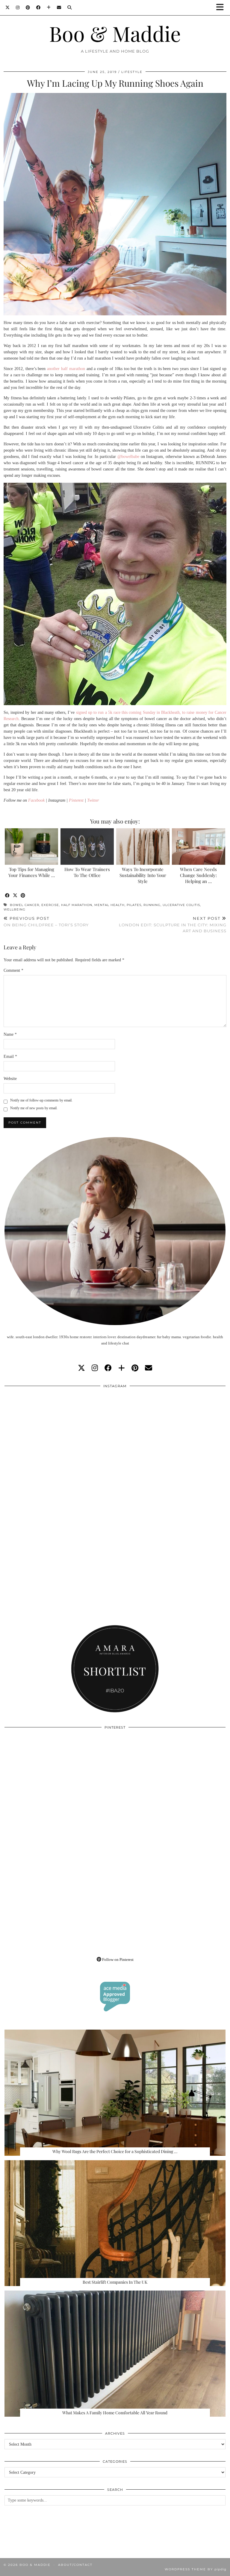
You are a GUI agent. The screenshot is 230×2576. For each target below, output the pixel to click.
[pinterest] (135, 1368)
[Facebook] (38, 7)
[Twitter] (8, 7)
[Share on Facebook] (7, 896)
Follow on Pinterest (117, 1959)
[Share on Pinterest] (23, 896)
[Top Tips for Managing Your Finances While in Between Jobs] (32, 847)
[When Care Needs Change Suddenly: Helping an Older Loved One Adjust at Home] (199, 847)
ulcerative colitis (181, 905)
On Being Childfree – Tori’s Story (46, 922)
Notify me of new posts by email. (34, 1108)
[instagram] (95, 1368)
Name (10, 1034)
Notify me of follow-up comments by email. (41, 1100)
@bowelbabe (128, 457)
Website (10, 1079)
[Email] (59, 7)
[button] (222, 8)
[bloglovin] (122, 1368)
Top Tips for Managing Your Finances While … (32, 872)
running (152, 905)
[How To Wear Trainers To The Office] (87, 847)
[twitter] (81, 1368)
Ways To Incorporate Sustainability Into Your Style (143, 875)
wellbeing (15, 909)
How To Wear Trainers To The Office (87, 872)
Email (10, 1056)
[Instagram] (18, 7)
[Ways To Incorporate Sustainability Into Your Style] (143, 847)
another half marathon (66, 369)
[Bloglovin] (49, 7)
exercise (50, 905)
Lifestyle (132, 72)
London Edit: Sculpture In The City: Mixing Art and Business (173, 925)
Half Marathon (77, 905)
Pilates (134, 905)
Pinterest (76, 800)
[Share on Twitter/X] (15, 896)
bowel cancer (25, 905)
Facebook (36, 800)
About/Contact (75, 2565)
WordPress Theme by (196, 2569)
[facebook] (108, 1368)
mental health (109, 905)
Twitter (93, 800)
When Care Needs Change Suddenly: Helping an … (198, 875)
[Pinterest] (28, 7)
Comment (13, 970)
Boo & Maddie (115, 33)
